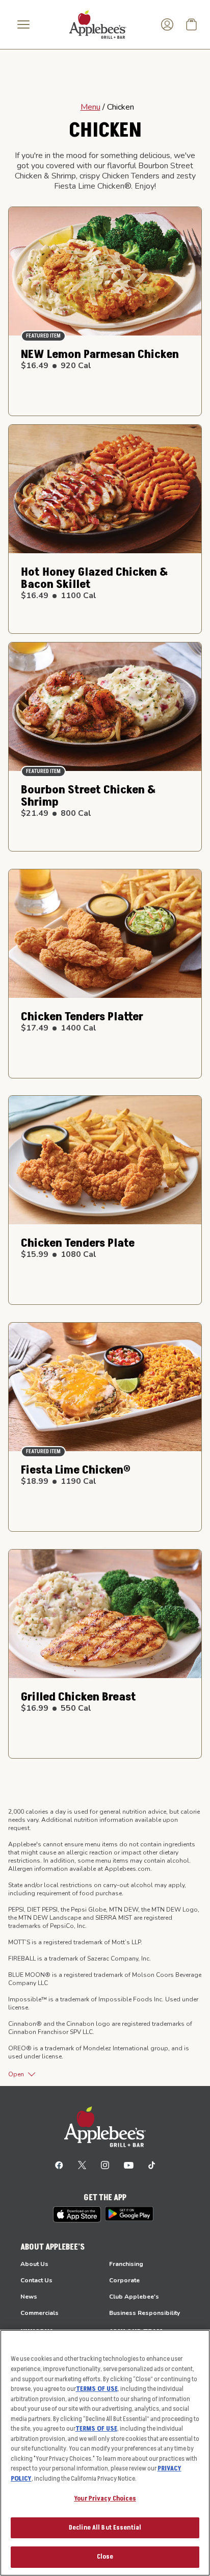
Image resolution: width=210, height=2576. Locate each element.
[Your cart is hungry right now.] (192, 24)
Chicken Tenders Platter (82, 1017)
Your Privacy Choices (105, 2498)
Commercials (40, 2313)
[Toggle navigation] (23, 24)
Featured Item (43, 336)
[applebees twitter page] (82, 2165)
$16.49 (56, 366)
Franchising (126, 2264)
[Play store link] (129, 2214)
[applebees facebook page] (59, 2165)
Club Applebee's (134, 2297)
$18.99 (59, 1481)
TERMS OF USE (97, 2389)
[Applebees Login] (167, 24)
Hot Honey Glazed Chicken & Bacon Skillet (95, 578)
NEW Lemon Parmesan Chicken (100, 354)
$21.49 (56, 813)
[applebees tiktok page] (152, 2165)
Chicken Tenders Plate (78, 1243)
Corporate (124, 2280)
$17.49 (59, 1028)
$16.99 (56, 1708)
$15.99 (59, 1254)
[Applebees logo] (98, 24)
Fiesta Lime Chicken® (76, 1470)
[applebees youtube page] (129, 2165)
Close (105, 2557)
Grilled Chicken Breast (78, 1697)
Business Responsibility (145, 2313)
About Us (34, 2264)
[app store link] (77, 2214)
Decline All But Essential (105, 2528)
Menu (90, 107)
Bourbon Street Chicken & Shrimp (88, 796)
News (29, 2297)
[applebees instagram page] (105, 2165)
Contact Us (36, 2280)
